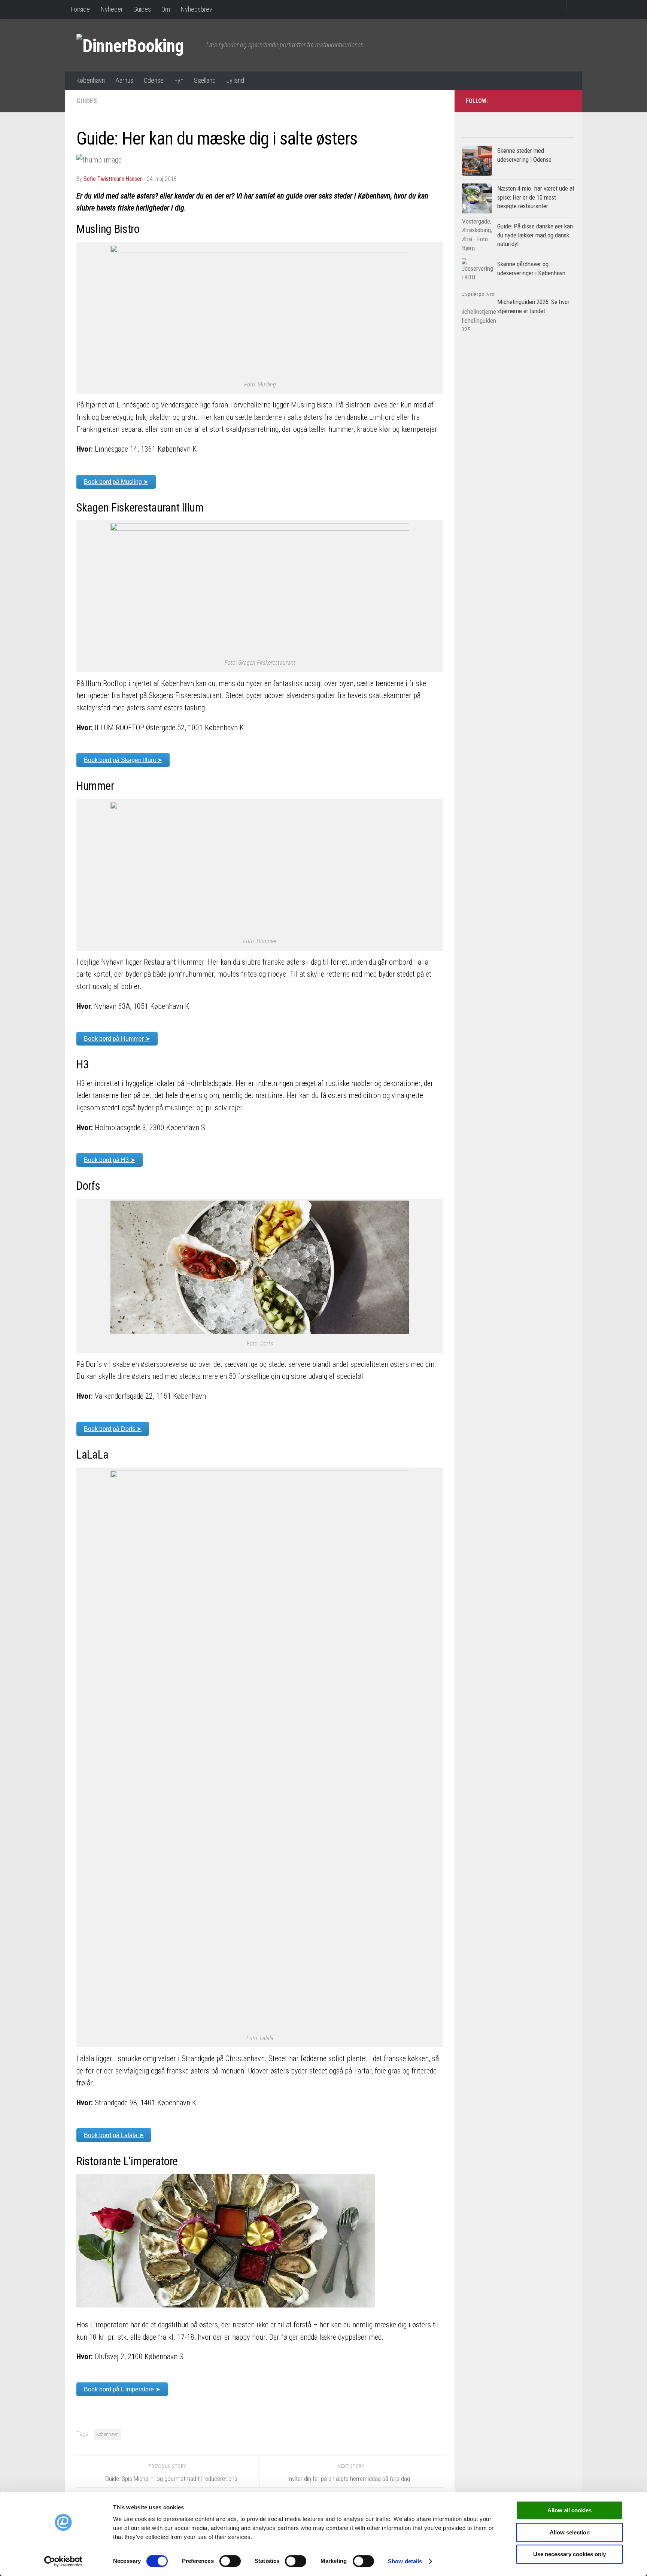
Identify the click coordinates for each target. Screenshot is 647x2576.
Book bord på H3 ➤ (110, 1160)
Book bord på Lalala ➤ (114, 2135)
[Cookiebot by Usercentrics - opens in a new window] (63, 2561)
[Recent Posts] (546, 135)
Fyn (179, 80)
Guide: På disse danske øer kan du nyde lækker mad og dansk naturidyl (535, 235)
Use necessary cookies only (569, 2554)
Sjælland (205, 80)
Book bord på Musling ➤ (116, 482)
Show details (405, 2561)
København (90, 80)
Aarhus (124, 80)
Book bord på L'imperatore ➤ (122, 2389)
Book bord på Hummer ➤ (117, 1039)
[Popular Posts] (490, 135)
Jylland (235, 80)
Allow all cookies (569, 2510)
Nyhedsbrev (196, 9)
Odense (154, 80)
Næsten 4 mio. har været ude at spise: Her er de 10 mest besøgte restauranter (536, 197)
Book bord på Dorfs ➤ (113, 1429)
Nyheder (112, 9)
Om (166, 9)
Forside (80, 9)
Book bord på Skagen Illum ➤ (123, 760)
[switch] (230, 2561)
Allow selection (570, 2532)
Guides (142, 9)
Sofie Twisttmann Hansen (113, 179)
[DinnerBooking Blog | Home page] (138, 45)
